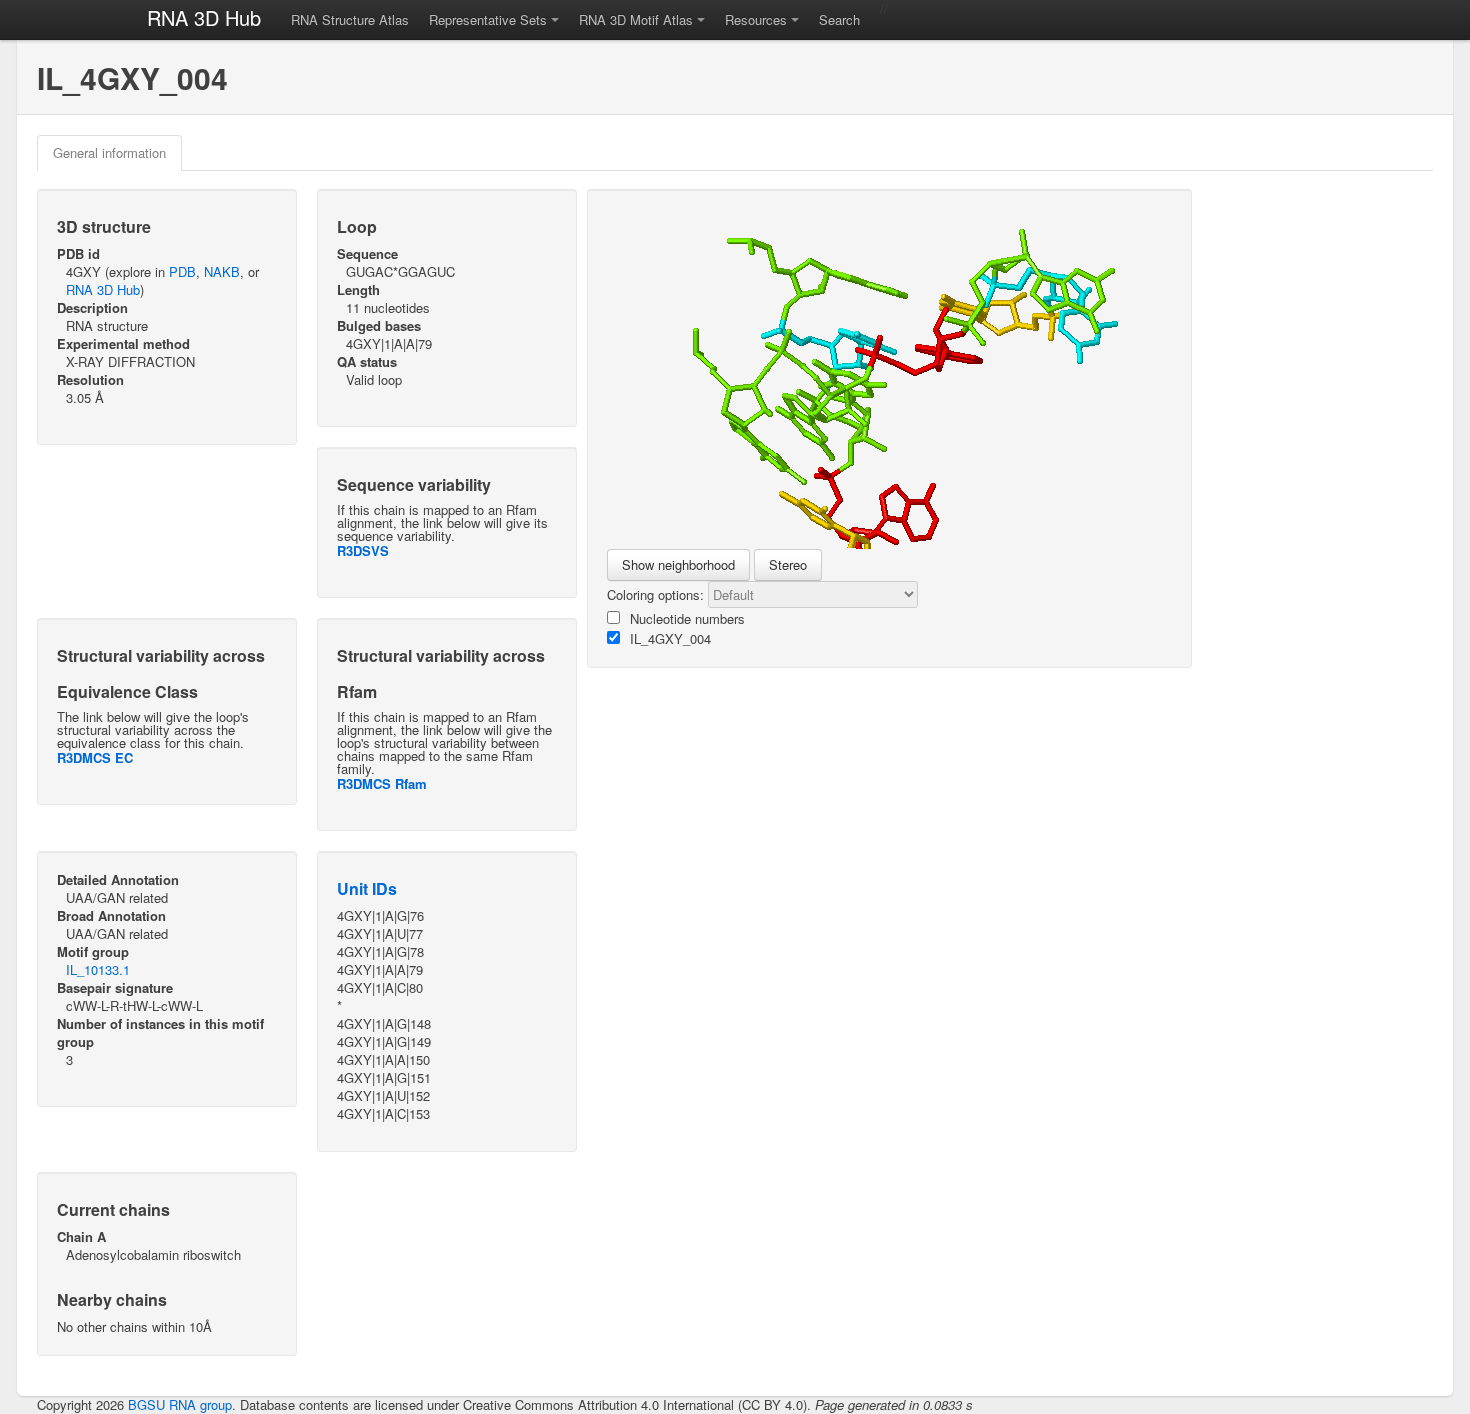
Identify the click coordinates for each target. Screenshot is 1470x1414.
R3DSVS (363, 550)
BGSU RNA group (180, 1404)
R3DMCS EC (95, 757)
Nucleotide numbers (687, 618)
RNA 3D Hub (204, 17)
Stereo (788, 564)
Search (839, 19)
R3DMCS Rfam (382, 783)
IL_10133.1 (98, 969)
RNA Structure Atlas (350, 19)
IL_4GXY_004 (670, 638)
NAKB (222, 271)
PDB (182, 271)
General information (109, 152)
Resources (756, 19)
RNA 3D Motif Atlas (636, 19)
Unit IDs (367, 888)
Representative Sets (488, 19)
